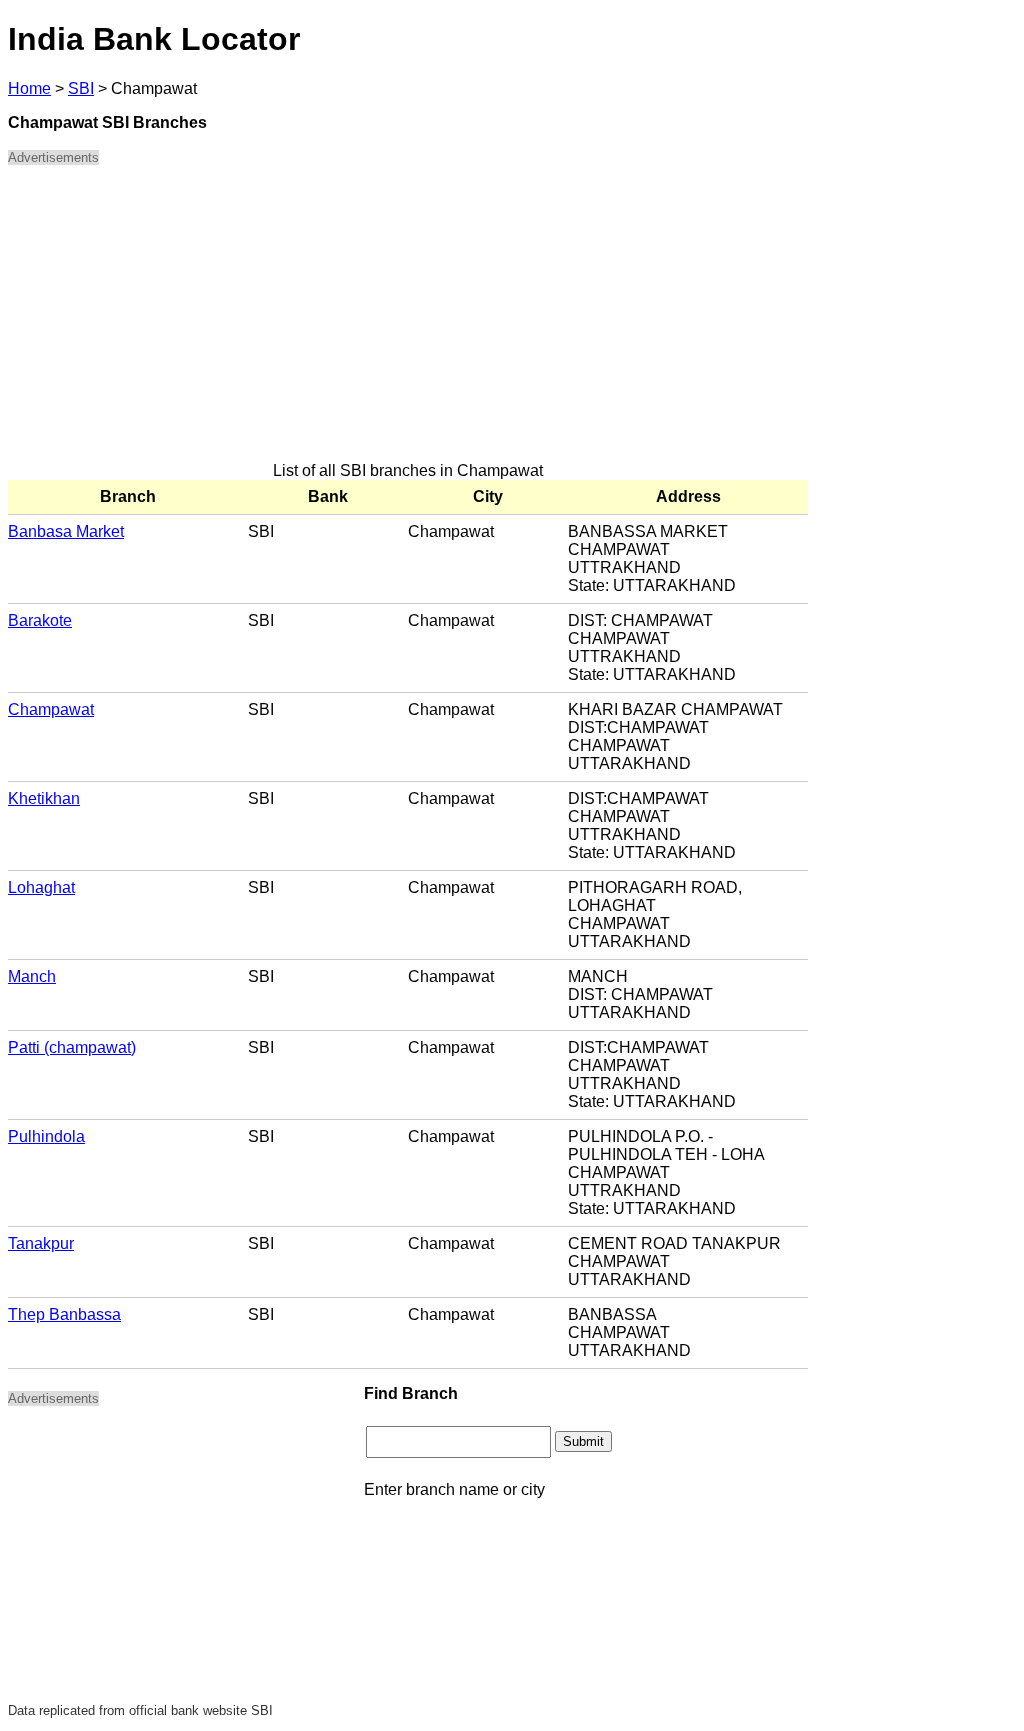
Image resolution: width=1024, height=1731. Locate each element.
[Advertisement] (408, 322)
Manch (32, 976)
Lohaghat (41, 887)
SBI (81, 88)
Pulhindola (46, 1136)
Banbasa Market (66, 531)
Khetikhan (44, 798)
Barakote (40, 620)
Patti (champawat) (72, 1047)
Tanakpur (41, 1243)
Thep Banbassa (64, 1314)
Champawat (51, 709)
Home (29, 88)
